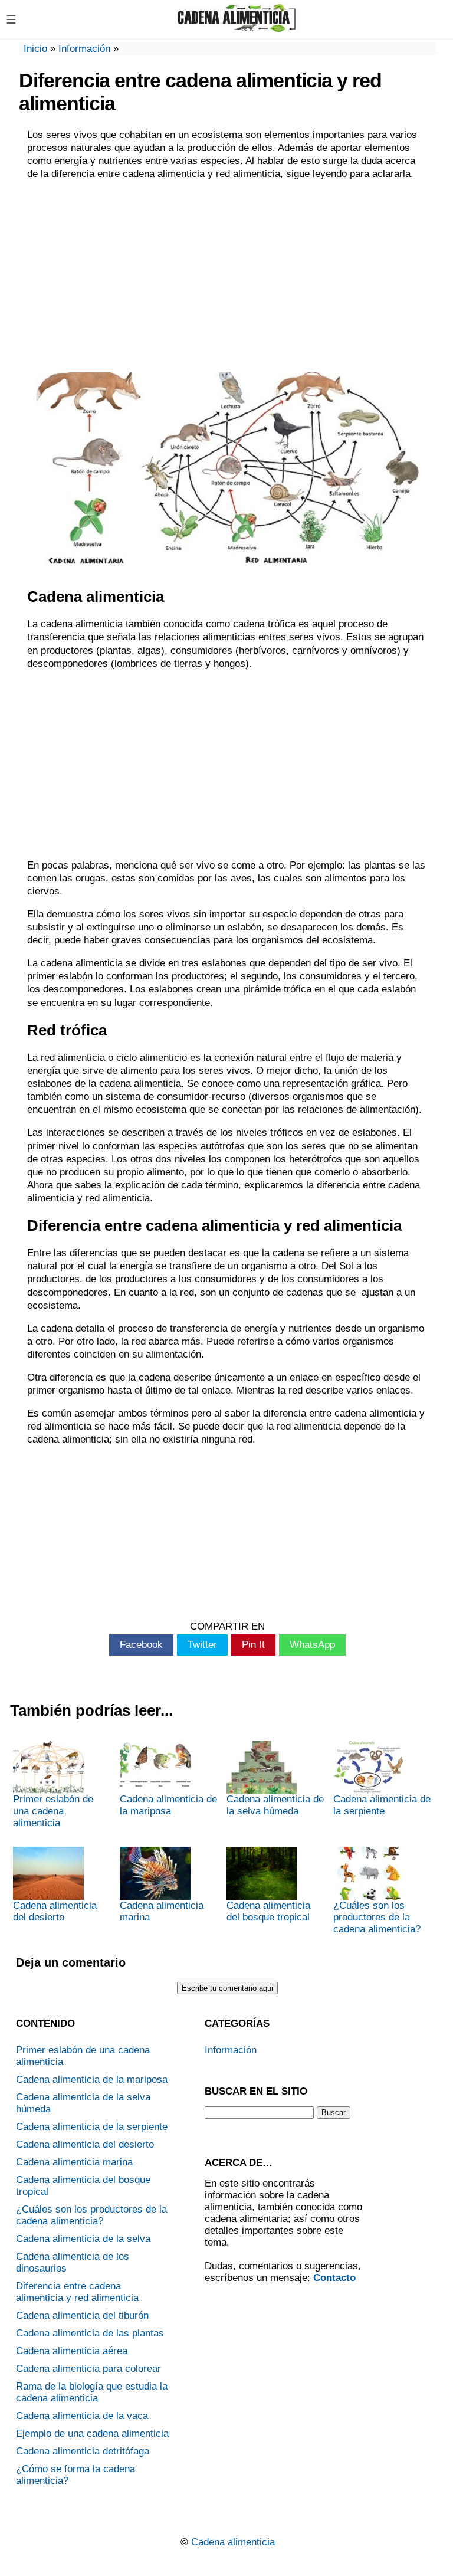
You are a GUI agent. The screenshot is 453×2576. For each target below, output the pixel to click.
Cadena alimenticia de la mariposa (168, 1805)
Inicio (35, 49)
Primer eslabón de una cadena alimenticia (53, 1811)
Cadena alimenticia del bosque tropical (268, 1911)
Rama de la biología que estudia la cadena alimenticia (92, 2392)
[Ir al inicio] (237, 28)
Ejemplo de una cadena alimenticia (92, 2434)
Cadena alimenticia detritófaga (83, 2451)
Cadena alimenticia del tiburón (82, 2316)
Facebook (141, 1645)
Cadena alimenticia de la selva (83, 2239)
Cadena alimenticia (233, 2542)
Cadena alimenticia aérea (72, 2351)
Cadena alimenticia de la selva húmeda (275, 1805)
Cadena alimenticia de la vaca (82, 2416)
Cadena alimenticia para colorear (88, 2369)
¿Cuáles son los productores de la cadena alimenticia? (377, 1917)
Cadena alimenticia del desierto (55, 1911)
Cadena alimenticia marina (162, 1911)
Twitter (202, 1645)
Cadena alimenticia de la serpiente (382, 1805)
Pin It (253, 1645)
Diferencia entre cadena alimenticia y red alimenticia (77, 2292)
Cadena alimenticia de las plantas (90, 2333)
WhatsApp (312, 1645)
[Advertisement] (228, 275)
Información (84, 49)
